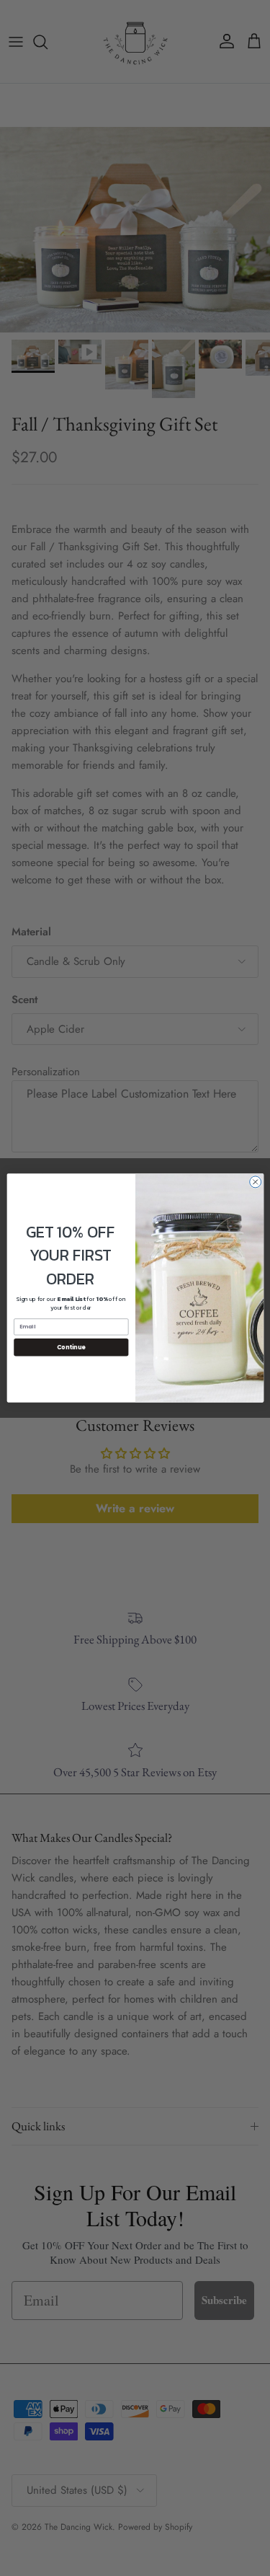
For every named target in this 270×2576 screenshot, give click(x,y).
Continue (71, 1347)
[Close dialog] (255, 1182)
